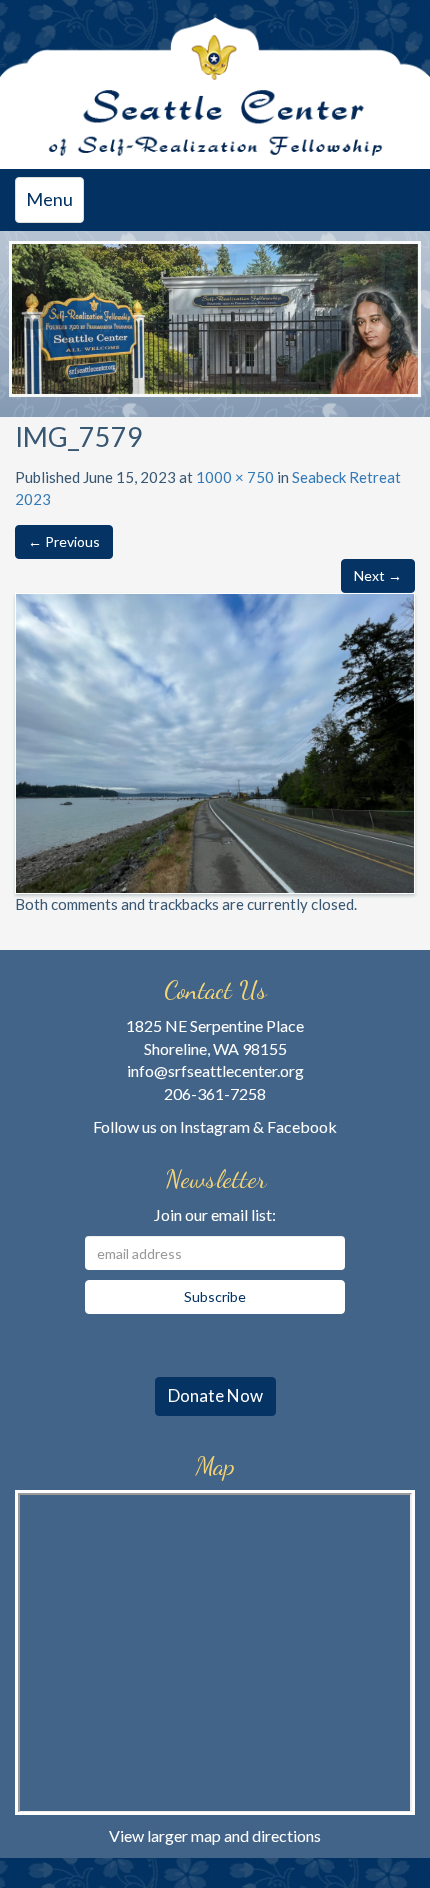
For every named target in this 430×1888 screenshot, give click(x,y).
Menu (54, 205)
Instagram (215, 1126)
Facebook (302, 1126)
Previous (34, 311)
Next (396, 311)
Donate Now (215, 1395)
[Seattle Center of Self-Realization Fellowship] (215, 84)
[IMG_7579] (215, 741)
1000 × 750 (235, 477)
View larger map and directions (215, 1835)
